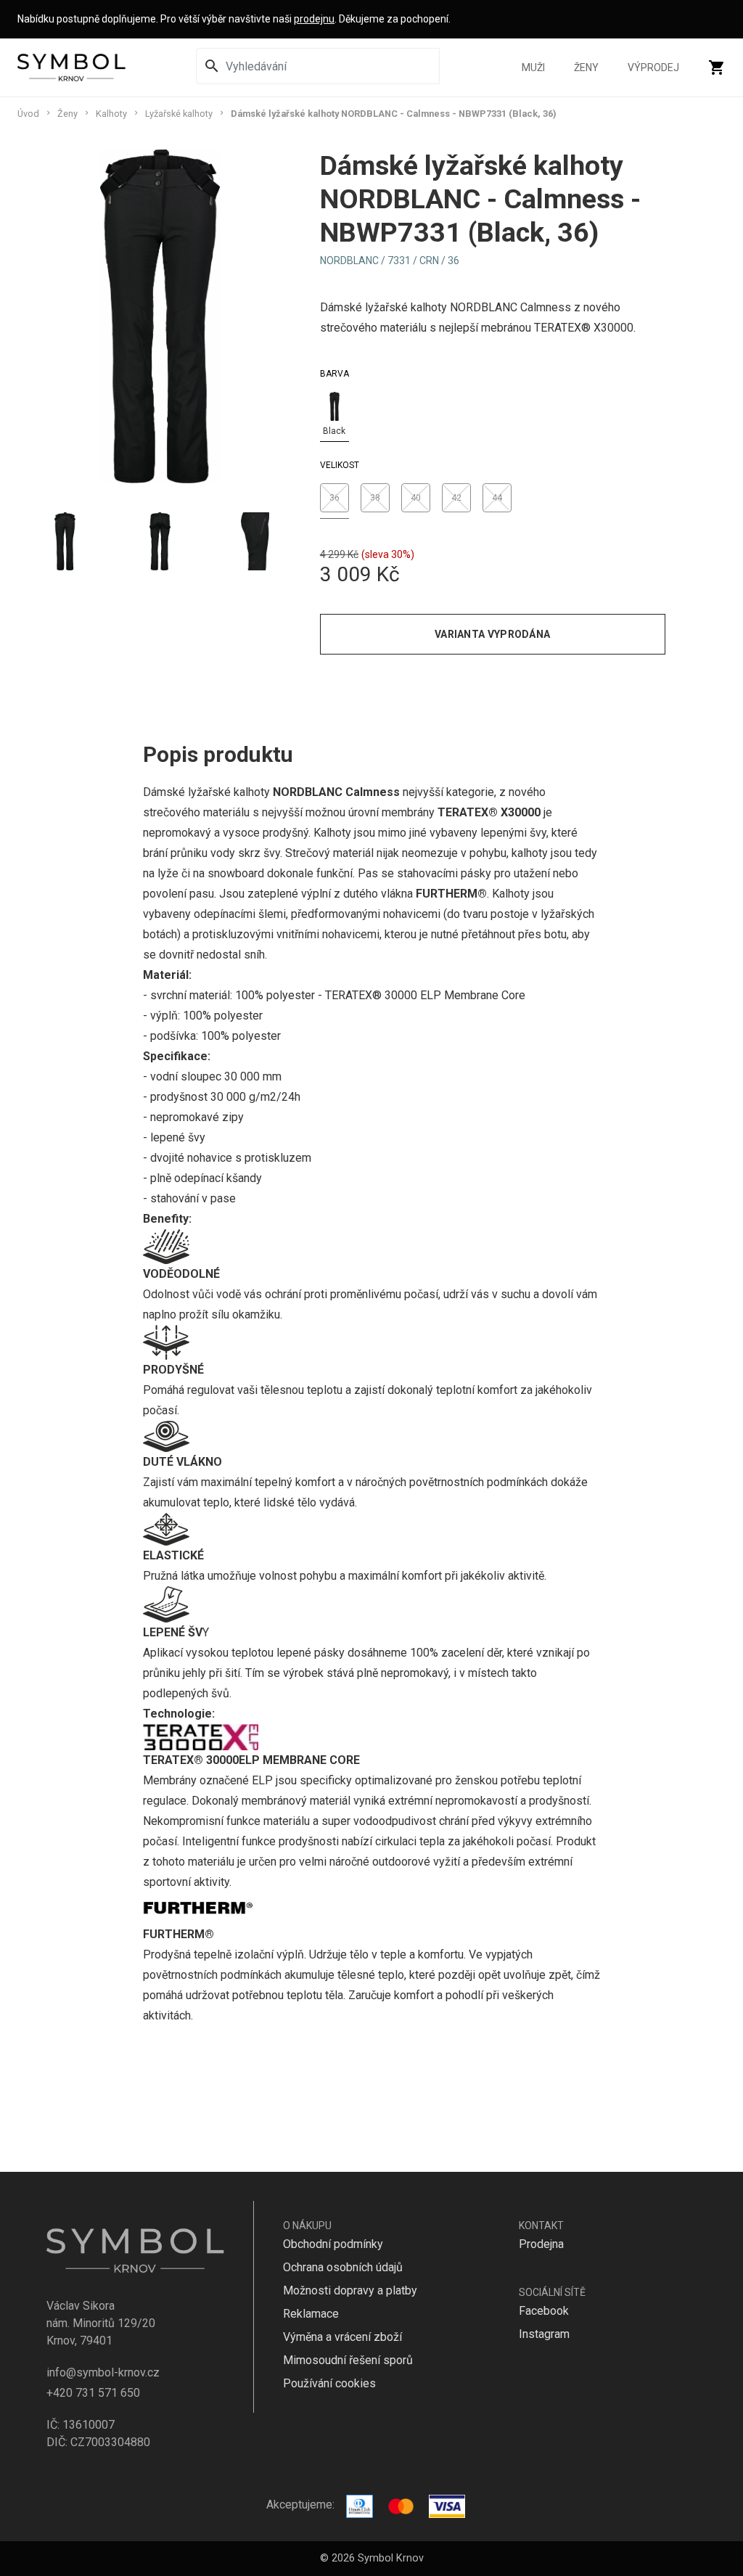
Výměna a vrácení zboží (342, 2337)
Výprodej (653, 67)
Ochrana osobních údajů (343, 2267)
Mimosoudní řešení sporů (348, 2360)
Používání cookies (329, 2383)
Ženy (586, 67)
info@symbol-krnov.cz (103, 2372)
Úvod (28, 114)
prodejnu (314, 19)
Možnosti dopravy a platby (350, 2290)
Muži (533, 67)
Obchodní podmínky (333, 2244)
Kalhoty (111, 114)
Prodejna (541, 2244)
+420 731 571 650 (93, 2393)
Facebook (544, 2311)
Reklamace (311, 2314)
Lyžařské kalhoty (179, 114)
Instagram (544, 2334)
